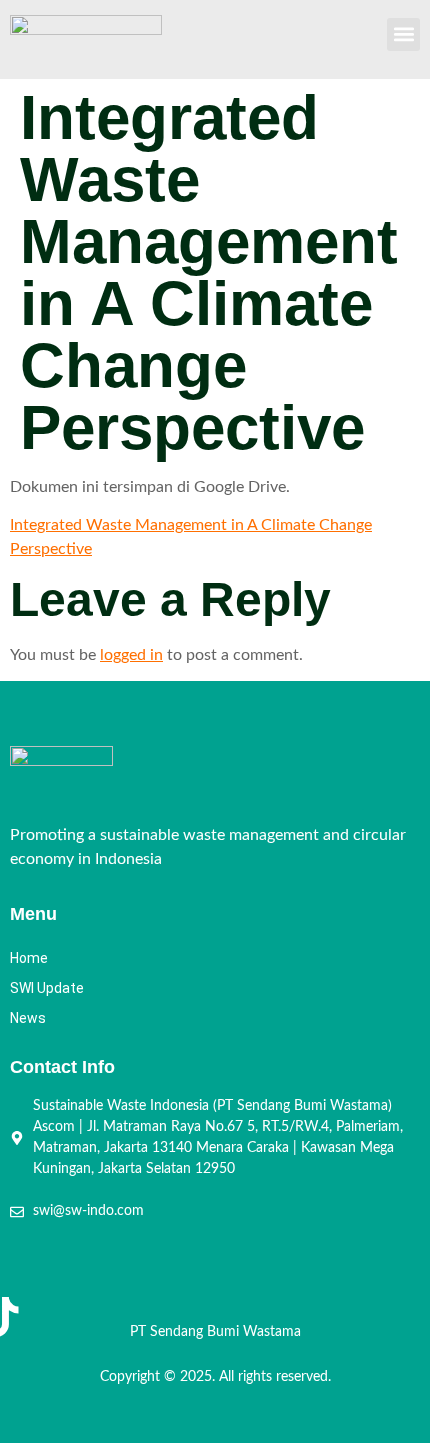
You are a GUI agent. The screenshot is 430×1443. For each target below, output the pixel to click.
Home (29, 958)
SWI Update (47, 988)
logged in (131, 655)
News (28, 1018)
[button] (403, 34)
